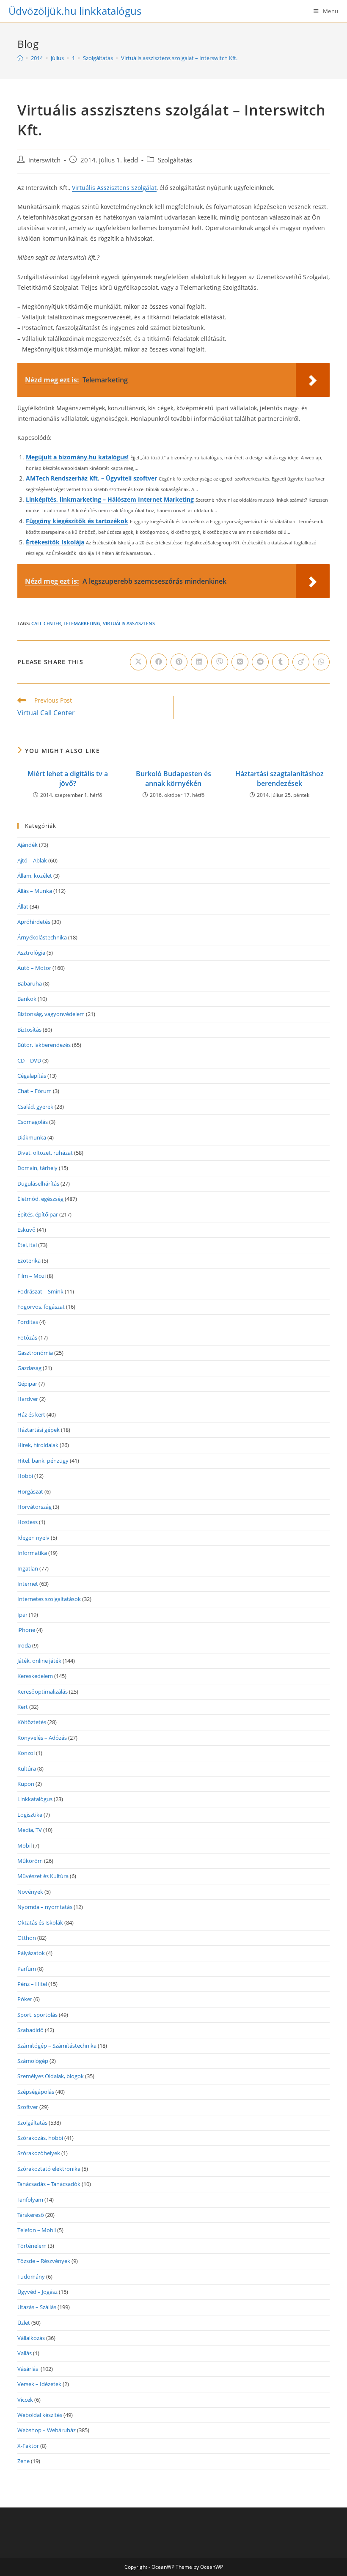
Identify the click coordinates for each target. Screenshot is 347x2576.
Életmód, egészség (40, 1199)
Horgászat (30, 1491)
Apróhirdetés (34, 922)
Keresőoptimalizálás (43, 1692)
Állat (23, 906)
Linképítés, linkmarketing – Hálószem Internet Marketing (110, 499)
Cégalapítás (32, 1076)
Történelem (32, 2246)
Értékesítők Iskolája (55, 542)
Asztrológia (31, 953)
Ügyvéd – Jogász (37, 2292)
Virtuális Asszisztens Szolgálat (114, 188)
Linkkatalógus (35, 1799)
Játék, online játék (39, 1661)
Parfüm (27, 1969)
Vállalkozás (31, 2338)
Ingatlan (28, 1568)
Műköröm (30, 1861)
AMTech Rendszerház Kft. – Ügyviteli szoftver (91, 478)
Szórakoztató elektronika (49, 2169)
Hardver (28, 1399)
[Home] (20, 58)
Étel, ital (27, 1245)
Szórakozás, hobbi (40, 2138)
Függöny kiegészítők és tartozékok (77, 521)
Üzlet (24, 2323)
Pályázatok (31, 1953)
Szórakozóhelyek (39, 2153)
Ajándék (28, 845)
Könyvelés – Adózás (42, 1738)
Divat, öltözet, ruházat (45, 1153)
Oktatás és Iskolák (40, 1922)
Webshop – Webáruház (47, 2430)
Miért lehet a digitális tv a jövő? (68, 778)
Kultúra (27, 1769)
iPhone (26, 1630)
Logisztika (30, 1815)
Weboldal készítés (40, 2415)
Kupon (26, 1784)
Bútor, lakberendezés (44, 1045)
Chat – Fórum (34, 1091)
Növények (30, 1892)
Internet (28, 1584)
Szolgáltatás (175, 160)
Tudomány (31, 2277)
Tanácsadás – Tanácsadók (49, 2184)
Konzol (26, 1753)
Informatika (32, 1553)
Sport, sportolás (37, 2015)
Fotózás (27, 1337)
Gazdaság (29, 1368)
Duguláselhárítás (38, 1184)
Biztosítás (29, 1030)
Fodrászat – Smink (40, 1291)
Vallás (25, 2353)
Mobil (25, 1845)
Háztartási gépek (39, 1430)
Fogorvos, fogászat (41, 1307)
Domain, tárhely (37, 1168)
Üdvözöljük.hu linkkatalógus (75, 11)
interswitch (44, 160)
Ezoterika (29, 1261)
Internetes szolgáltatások (49, 1599)
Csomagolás (33, 1122)
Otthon (27, 1938)
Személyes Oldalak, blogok (51, 2076)
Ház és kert (31, 1414)
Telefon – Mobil (37, 2230)
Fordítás (28, 1322)
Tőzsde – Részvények (44, 2261)
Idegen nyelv (33, 1538)
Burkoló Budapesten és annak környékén (173, 778)
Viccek (25, 2400)
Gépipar (27, 1384)
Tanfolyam (30, 2200)
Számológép (33, 2061)
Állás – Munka (35, 891)
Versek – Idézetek (39, 2384)
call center (46, 623)
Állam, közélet (35, 876)
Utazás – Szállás (37, 2307)
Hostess (28, 1522)
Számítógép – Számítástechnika (57, 2046)
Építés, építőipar (38, 1214)
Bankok (27, 999)
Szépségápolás (36, 2092)
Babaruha (30, 983)
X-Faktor (28, 2446)
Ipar (22, 1615)
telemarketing (82, 623)
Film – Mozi (32, 1276)
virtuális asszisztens (129, 623)
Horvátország (34, 1507)
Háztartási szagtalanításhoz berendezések (280, 778)
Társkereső (31, 2215)
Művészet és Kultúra (43, 1876)
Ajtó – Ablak (32, 860)
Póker (25, 1999)
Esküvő (26, 1230)
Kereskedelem (35, 1676)
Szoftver (28, 2107)
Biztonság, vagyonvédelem (51, 1014)
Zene (23, 2461)
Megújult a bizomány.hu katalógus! (77, 457)
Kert (23, 1707)
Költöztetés (32, 1722)
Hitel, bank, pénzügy (43, 1461)
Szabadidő (30, 2030)
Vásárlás (28, 2369)
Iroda (24, 1645)
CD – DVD (29, 1060)
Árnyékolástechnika (42, 937)
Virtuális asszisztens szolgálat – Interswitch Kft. (179, 58)
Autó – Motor (34, 968)
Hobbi (25, 1476)
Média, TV (30, 1830)
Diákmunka (32, 1137)
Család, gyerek (35, 1107)
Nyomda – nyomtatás (45, 1907)
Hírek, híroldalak (38, 1445)
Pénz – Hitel (32, 1984)
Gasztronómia (35, 1353)
